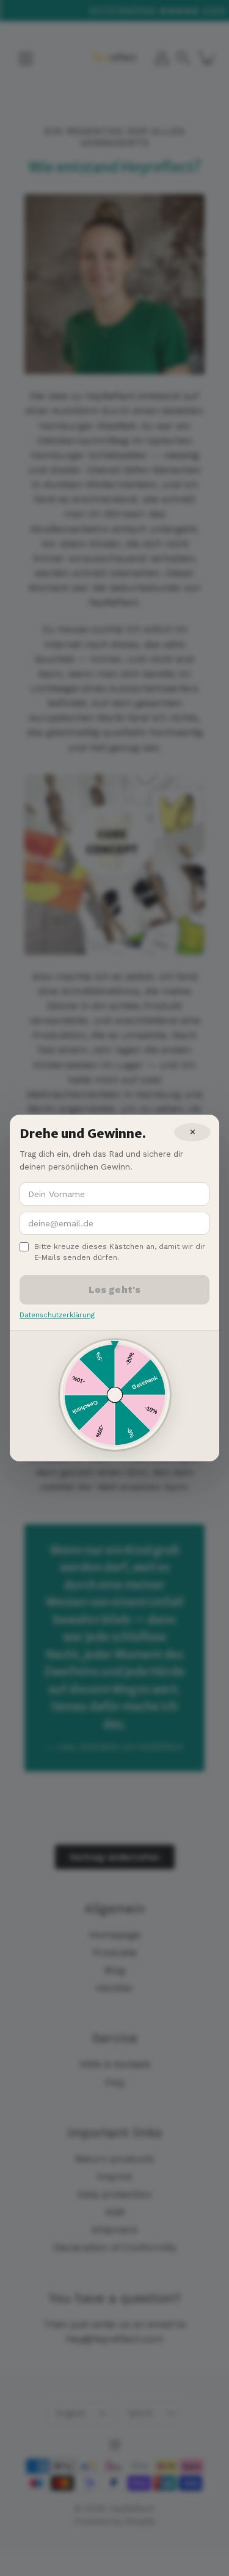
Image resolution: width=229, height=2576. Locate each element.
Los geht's (115, 1290)
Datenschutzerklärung (57, 1315)
